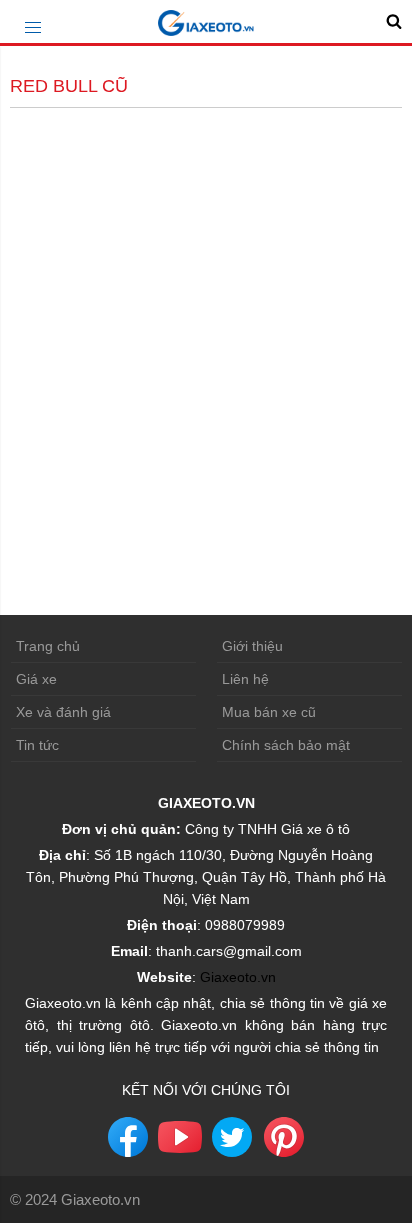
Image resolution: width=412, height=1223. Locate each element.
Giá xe (36, 679)
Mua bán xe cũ (269, 712)
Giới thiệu (252, 646)
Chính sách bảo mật (286, 745)
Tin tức (37, 745)
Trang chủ (48, 646)
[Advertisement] (206, 329)
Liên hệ (245, 679)
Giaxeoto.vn (238, 977)
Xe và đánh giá (63, 712)
